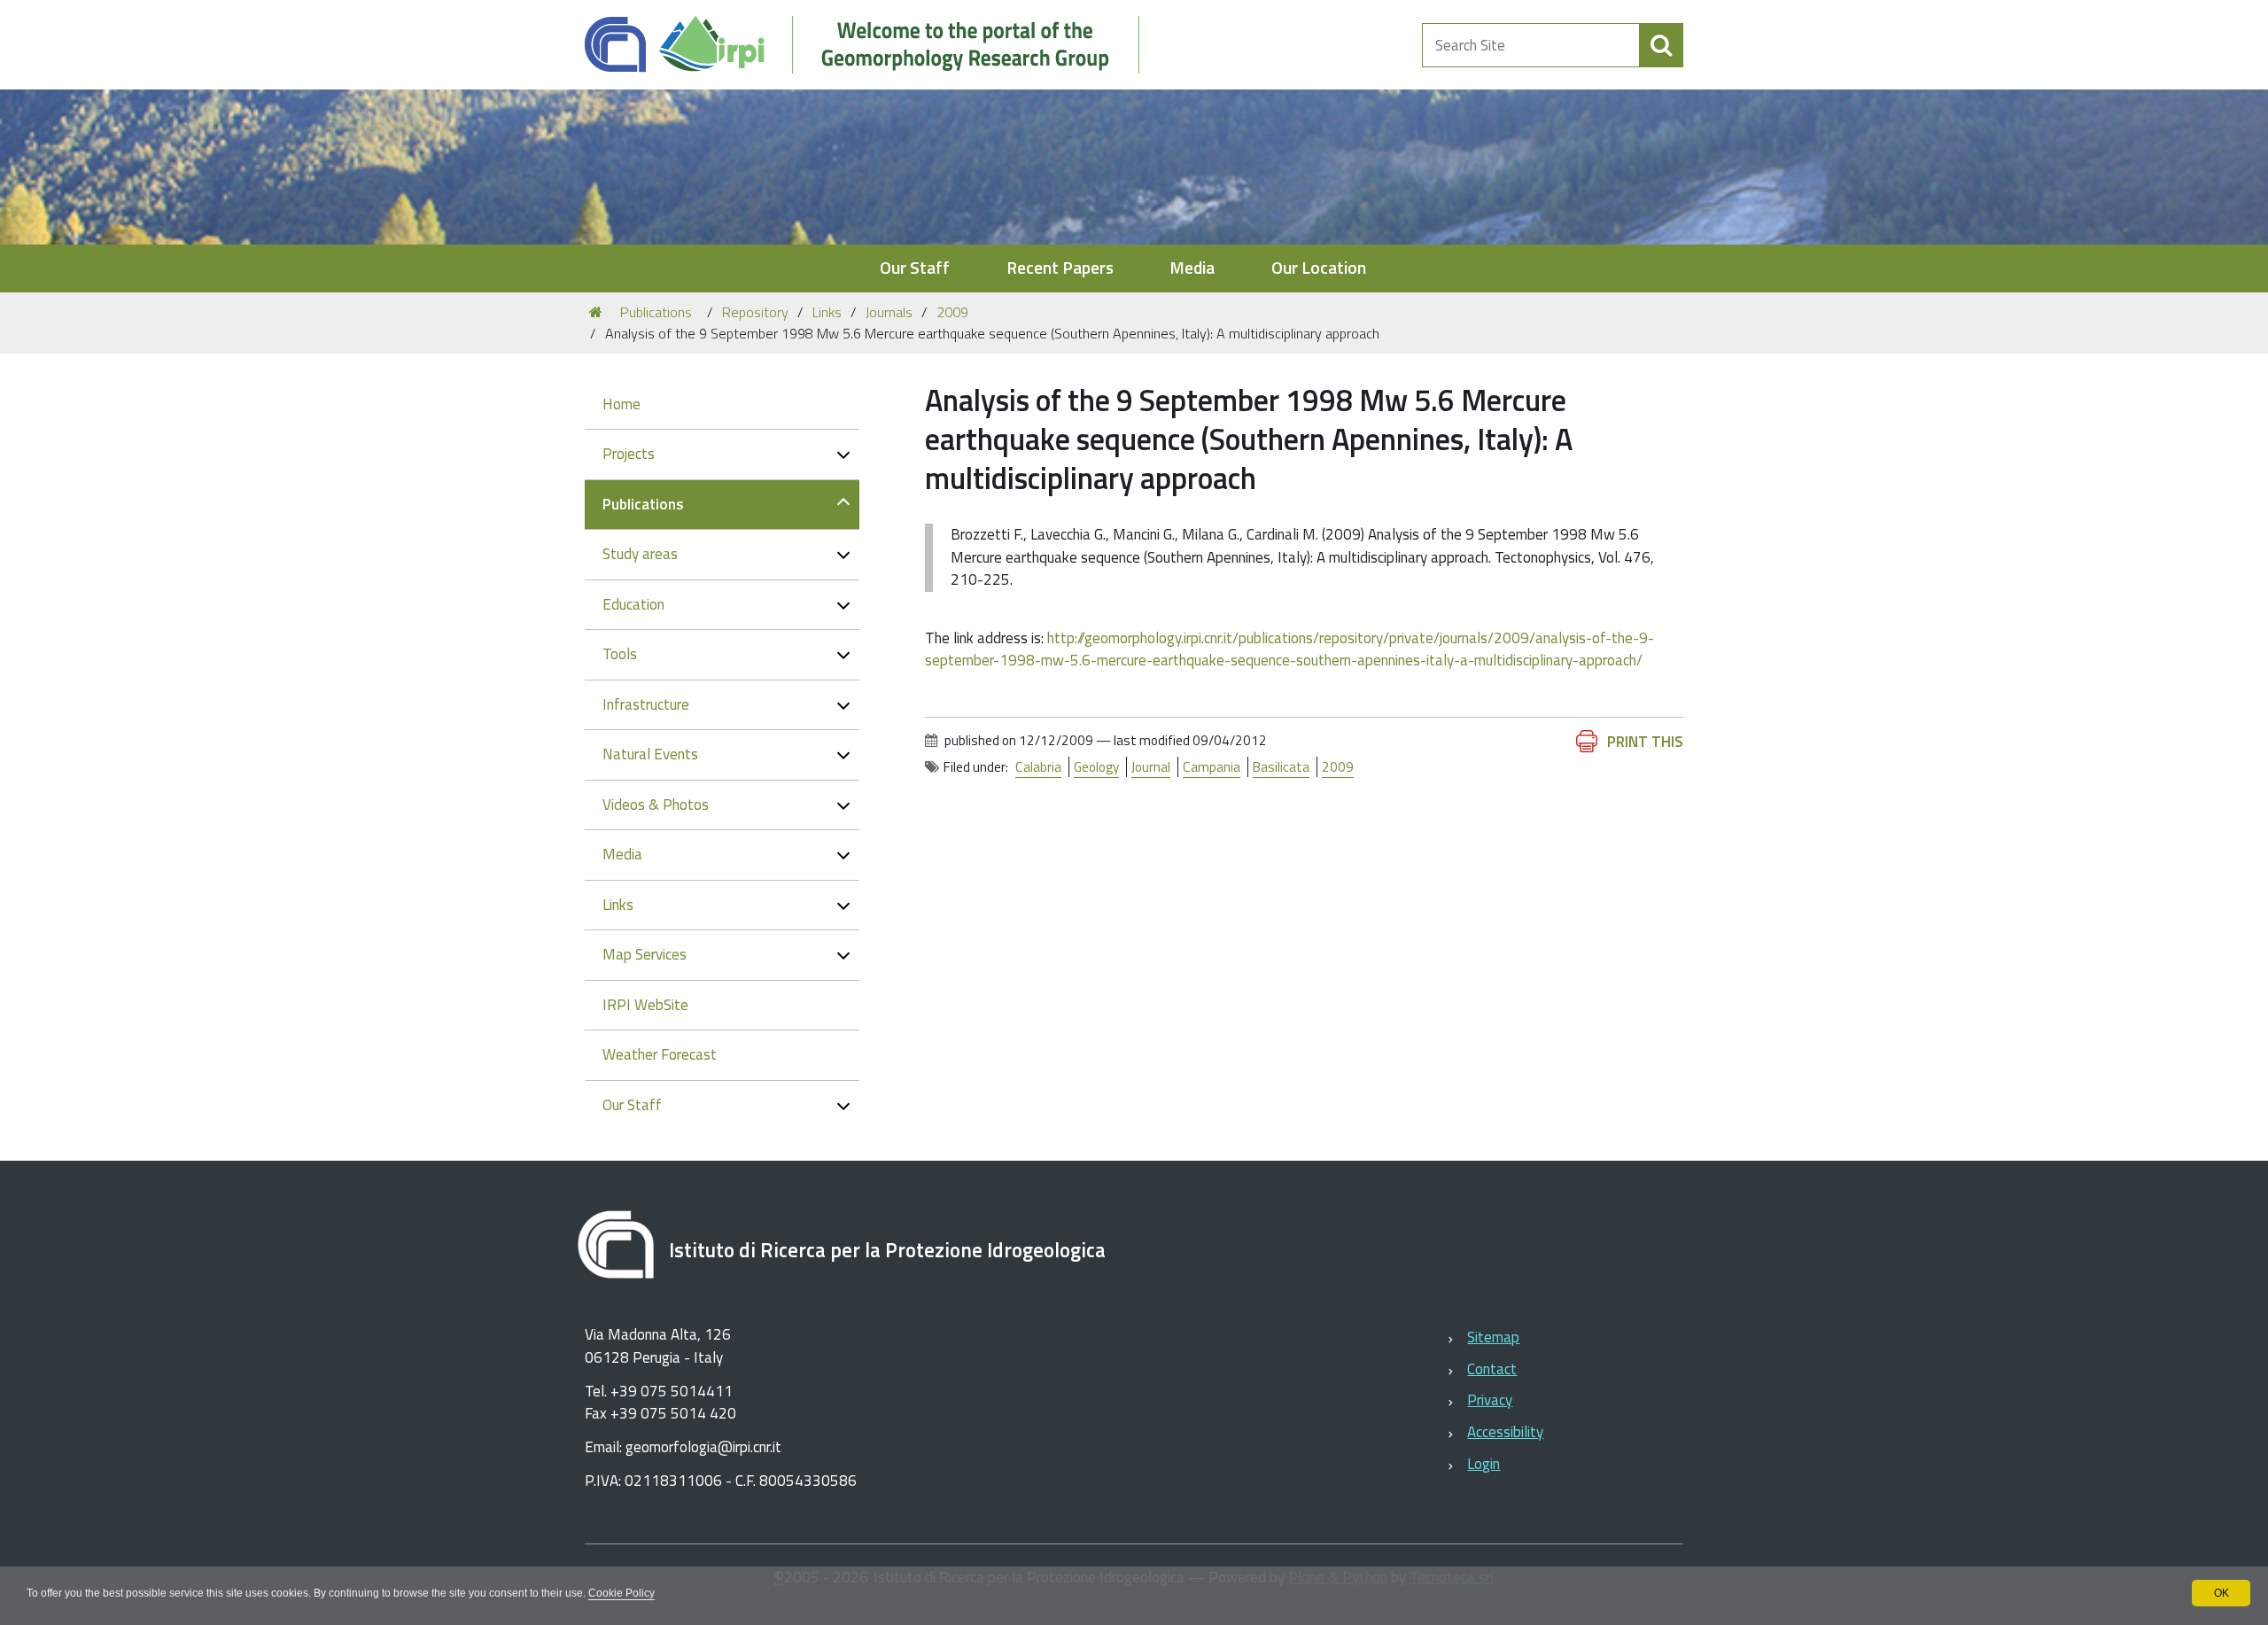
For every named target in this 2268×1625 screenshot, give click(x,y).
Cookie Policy (621, 1593)
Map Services (645, 954)
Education (633, 604)
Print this (1645, 742)
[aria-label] (1661, 45)
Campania (1212, 767)
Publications (656, 312)
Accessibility (1505, 1432)
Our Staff (915, 268)
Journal (1151, 767)
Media (1192, 268)
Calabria (1038, 767)
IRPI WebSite (645, 1005)
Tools (620, 654)
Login (1484, 1464)
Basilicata (1281, 767)
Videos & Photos (656, 805)
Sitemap (1493, 1337)
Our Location (1319, 268)
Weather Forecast (660, 1054)
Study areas (640, 554)
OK (2221, 1593)
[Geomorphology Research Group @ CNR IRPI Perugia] (871, 45)
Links (827, 312)
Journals (889, 312)
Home (621, 404)
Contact (1492, 1369)
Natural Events (650, 754)
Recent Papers (1060, 268)
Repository (755, 312)
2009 (952, 312)
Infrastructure (646, 704)
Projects (629, 454)
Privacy (1490, 1400)
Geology (1096, 767)
